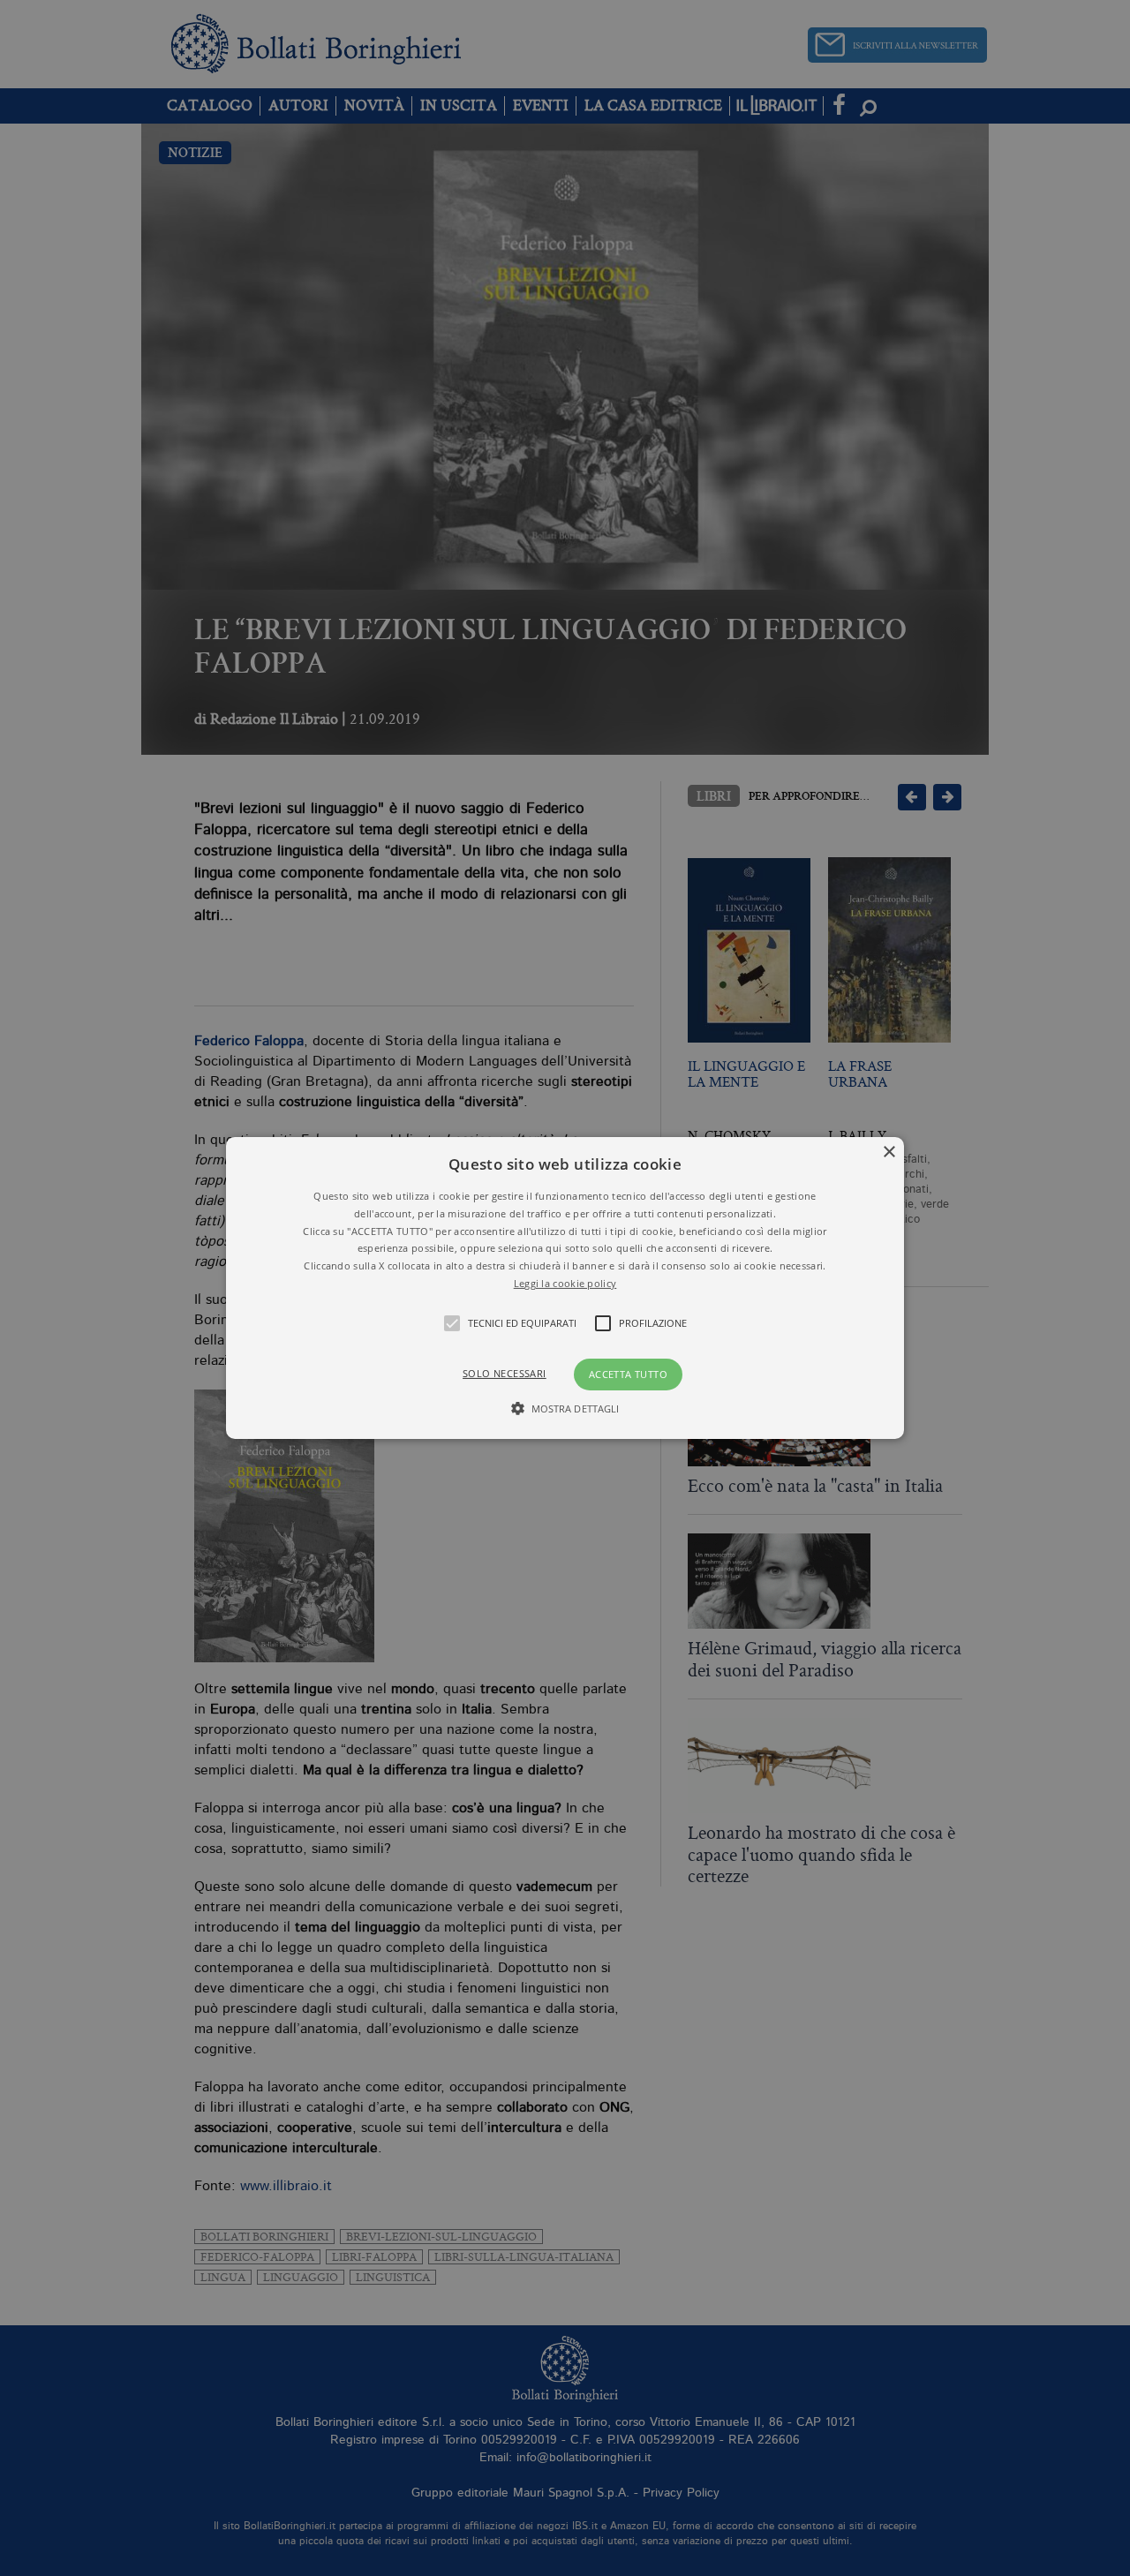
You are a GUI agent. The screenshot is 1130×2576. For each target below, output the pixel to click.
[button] (565, 1288)
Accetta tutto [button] (628, 1374)
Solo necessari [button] (505, 1373)
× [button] (889, 1152)
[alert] (565, 1288)
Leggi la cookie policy (565, 1283)
